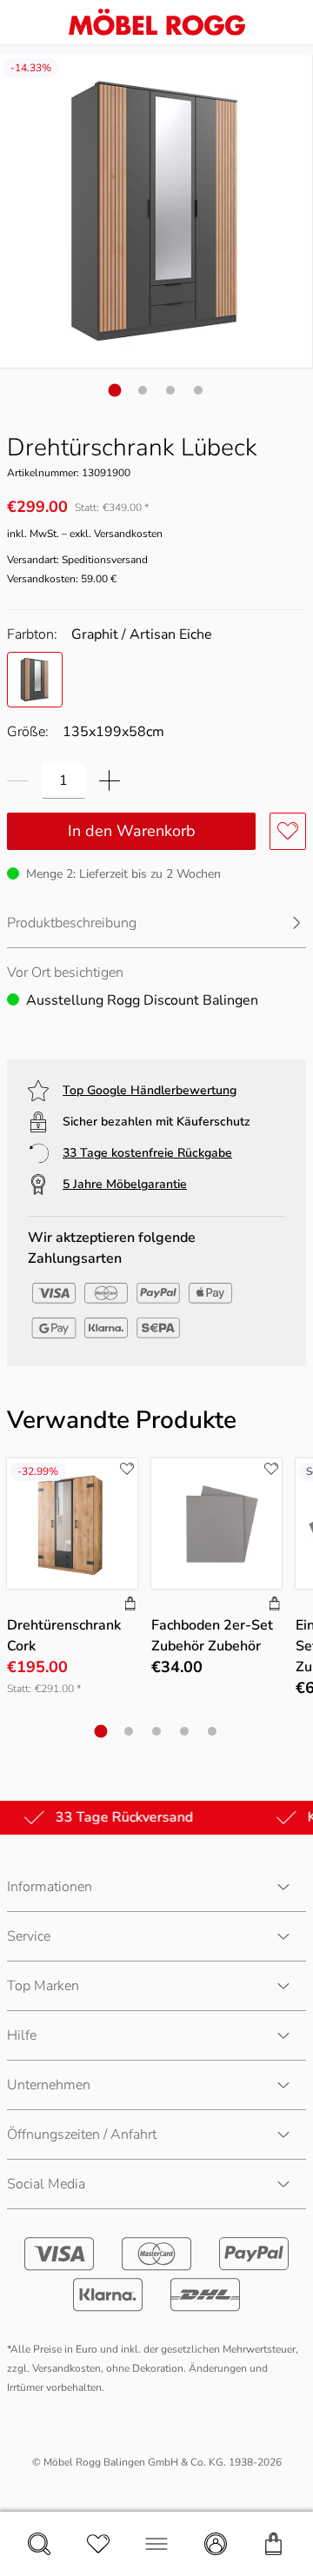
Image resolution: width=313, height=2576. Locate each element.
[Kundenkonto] (216, 2544)
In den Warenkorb (132, 831)
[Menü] (156, 2544)
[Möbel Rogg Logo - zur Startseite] (157, 22)
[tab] (115, 390)
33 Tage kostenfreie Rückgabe (147, 1153)
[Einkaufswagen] (274, 2544)
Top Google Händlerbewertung (150, 1090)
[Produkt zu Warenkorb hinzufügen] (130, 1605)
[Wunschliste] (98, 2544)
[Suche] (39, 2544)
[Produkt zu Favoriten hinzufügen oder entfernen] (288, 831)
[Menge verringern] (17, 781)
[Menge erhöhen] (110, 781)
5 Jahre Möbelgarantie (125, 1184)
